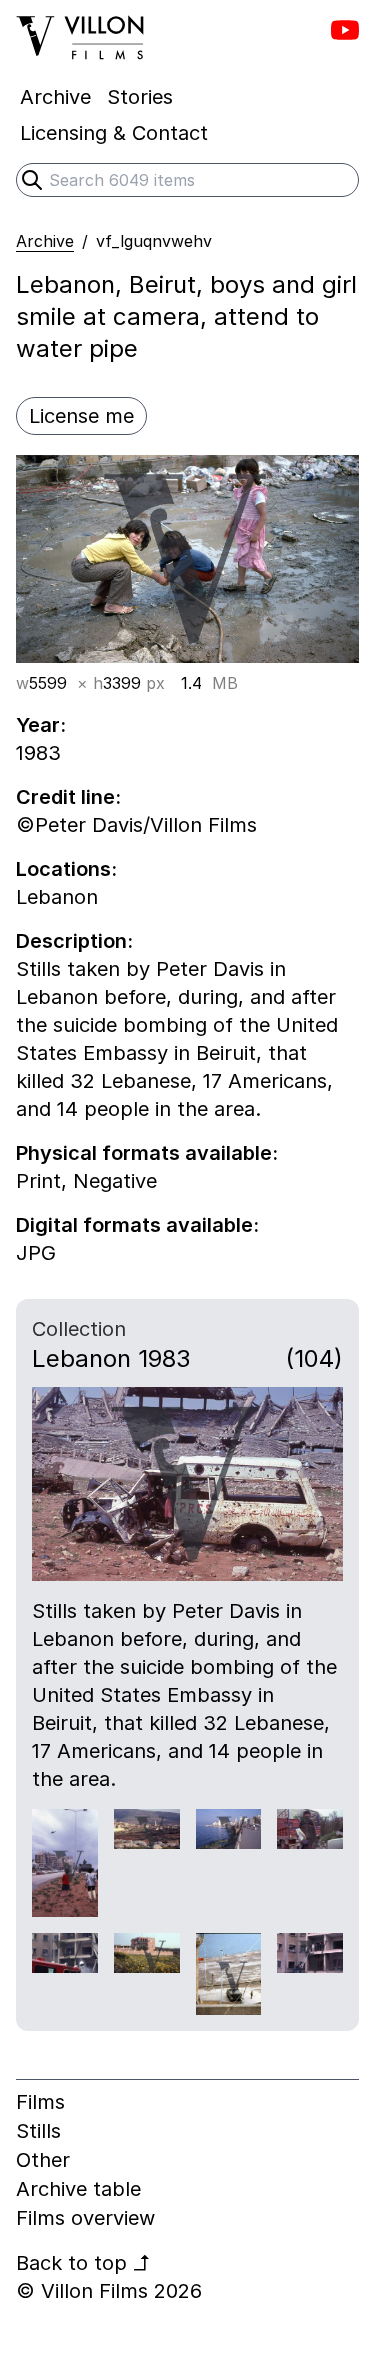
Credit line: (68, 797)
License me (81, 416)
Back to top (83, 2263)
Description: (74, 941)
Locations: (66, 869)
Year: (41, 725)
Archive (45, 241)
